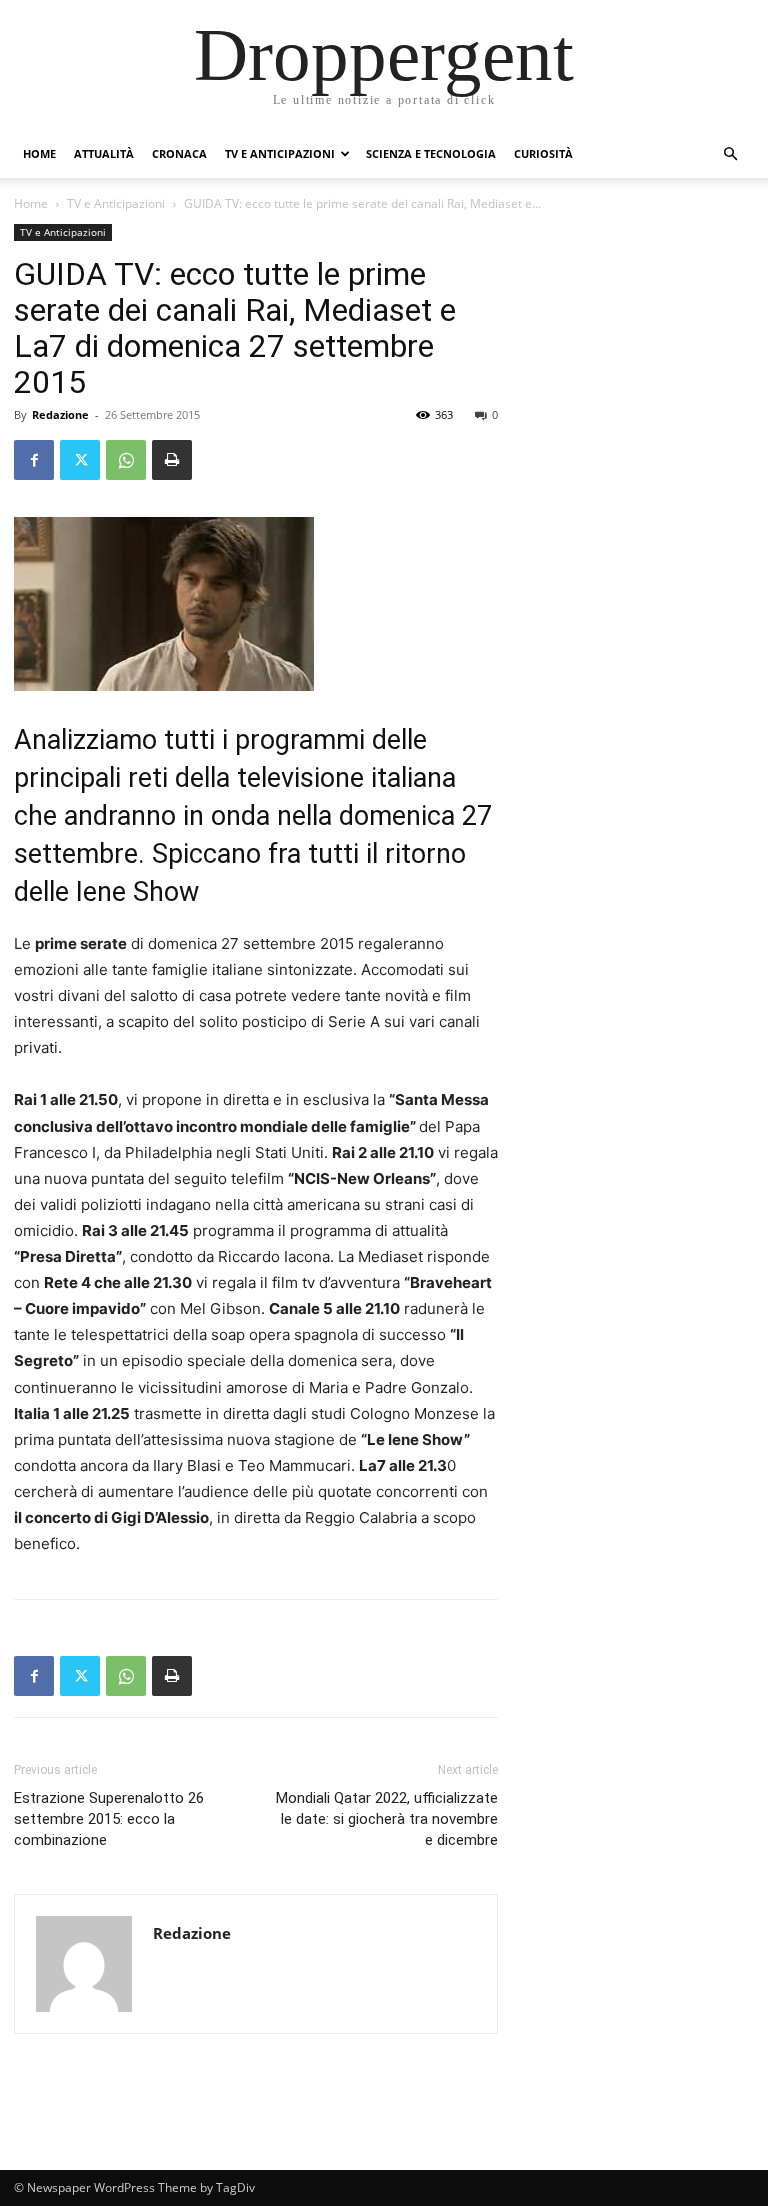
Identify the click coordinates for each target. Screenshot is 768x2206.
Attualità (104, 153)
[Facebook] (34, 460)
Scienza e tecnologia (431, 153)
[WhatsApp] (126, 460)
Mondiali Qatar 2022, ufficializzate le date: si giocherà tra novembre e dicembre (387, 1819)
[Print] (172, 460)
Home (39, 153)
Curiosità (543, 153)
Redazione (60, 414)
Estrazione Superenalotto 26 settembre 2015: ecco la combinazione (109, 1819)
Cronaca (179, 153)
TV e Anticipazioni (280, 153)
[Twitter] (80, 460)
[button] (730, 154)
